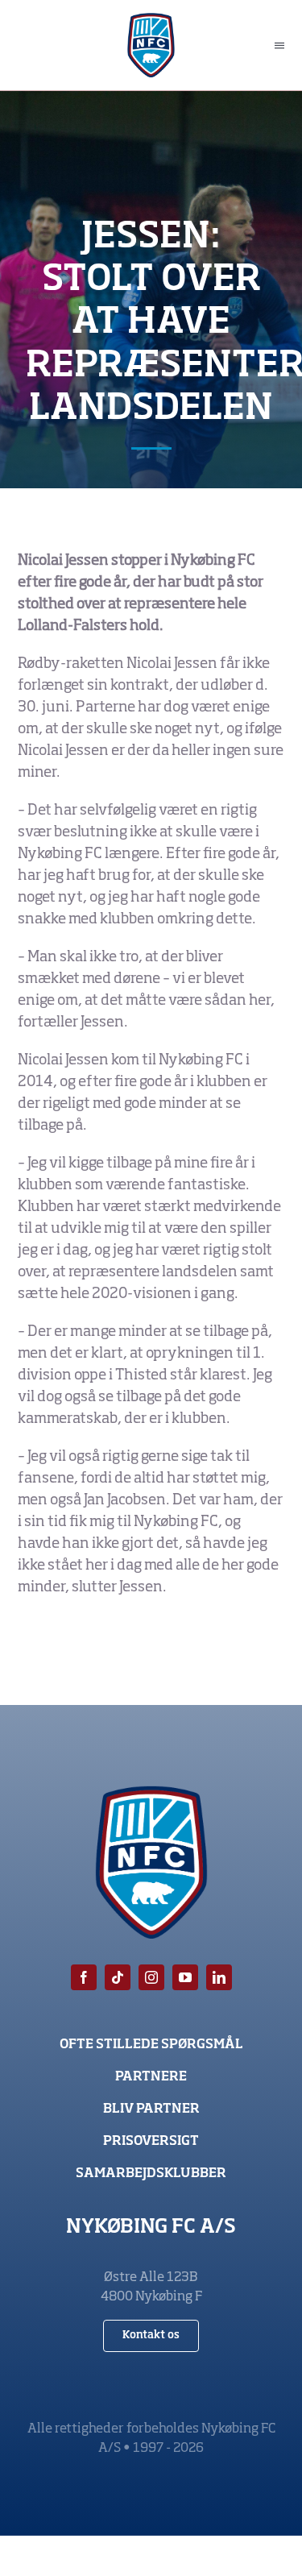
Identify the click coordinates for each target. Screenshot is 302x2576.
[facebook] (84, 1977)
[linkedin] (219, 1977)
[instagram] (151, 1977)
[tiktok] (118, 1977)
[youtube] (185, 1977)
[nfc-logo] (151, 20)
